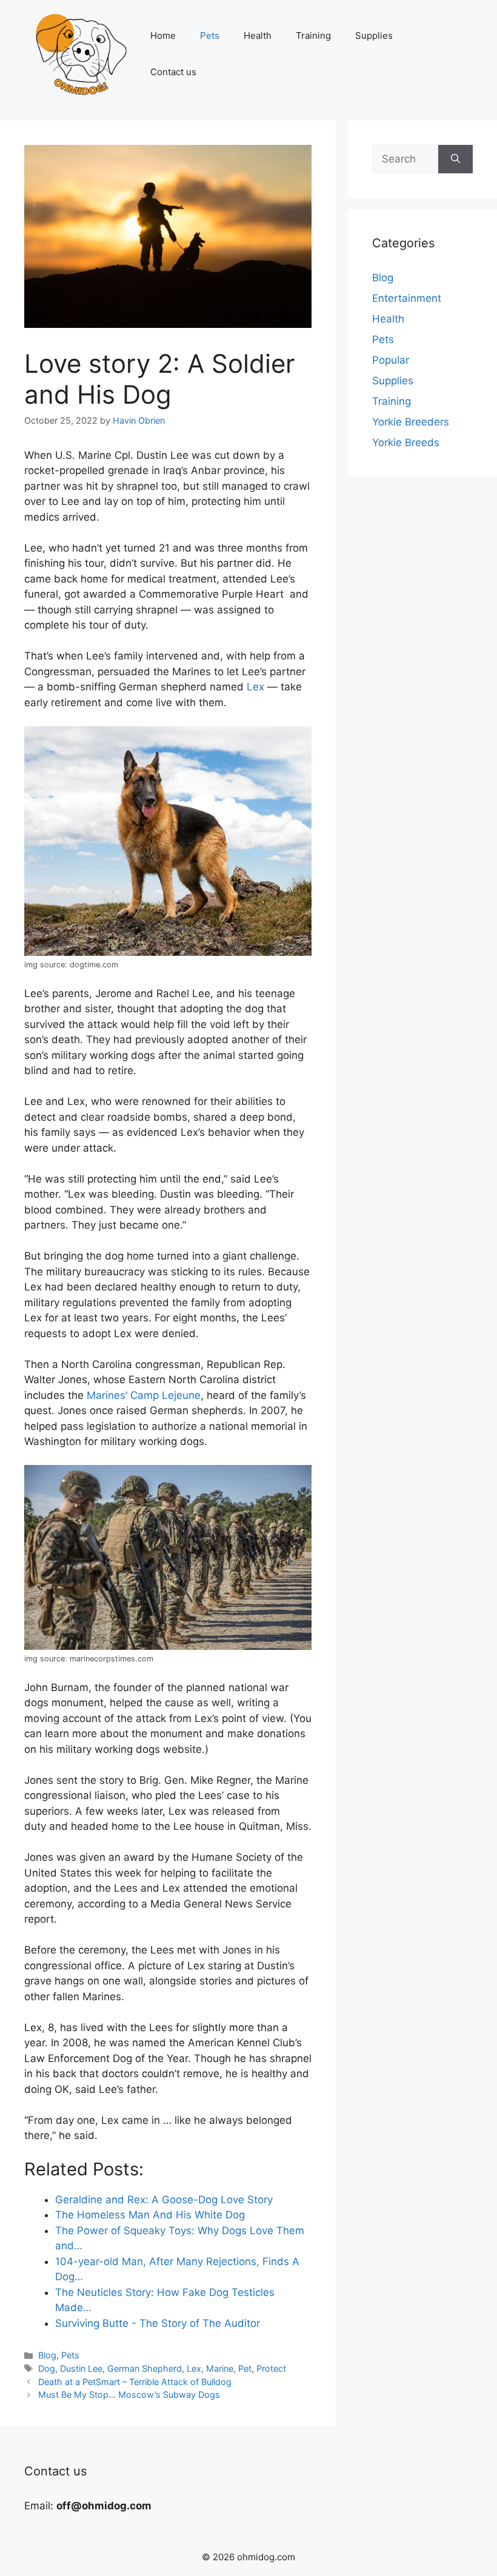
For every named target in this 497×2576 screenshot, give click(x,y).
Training (313, 35)
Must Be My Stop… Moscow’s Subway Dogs (129, 2394)
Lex (255, 687)
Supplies (374, 35)
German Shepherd (145, 2368)
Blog (47, 2355)
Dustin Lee (81, 2368)
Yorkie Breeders (411, 422)
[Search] (455, 159)
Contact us (173, 72)
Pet (245, 2368)
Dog (47, 2368)
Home (163, 35)
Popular (391, 360)
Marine (220, 2368)
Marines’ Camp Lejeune (144, 1395)
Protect (271, 2368)
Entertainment (407, 298)
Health (258, 35)
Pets (210, 35)
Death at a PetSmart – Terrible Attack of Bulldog (135, 2382)
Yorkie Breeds (406, 442)
